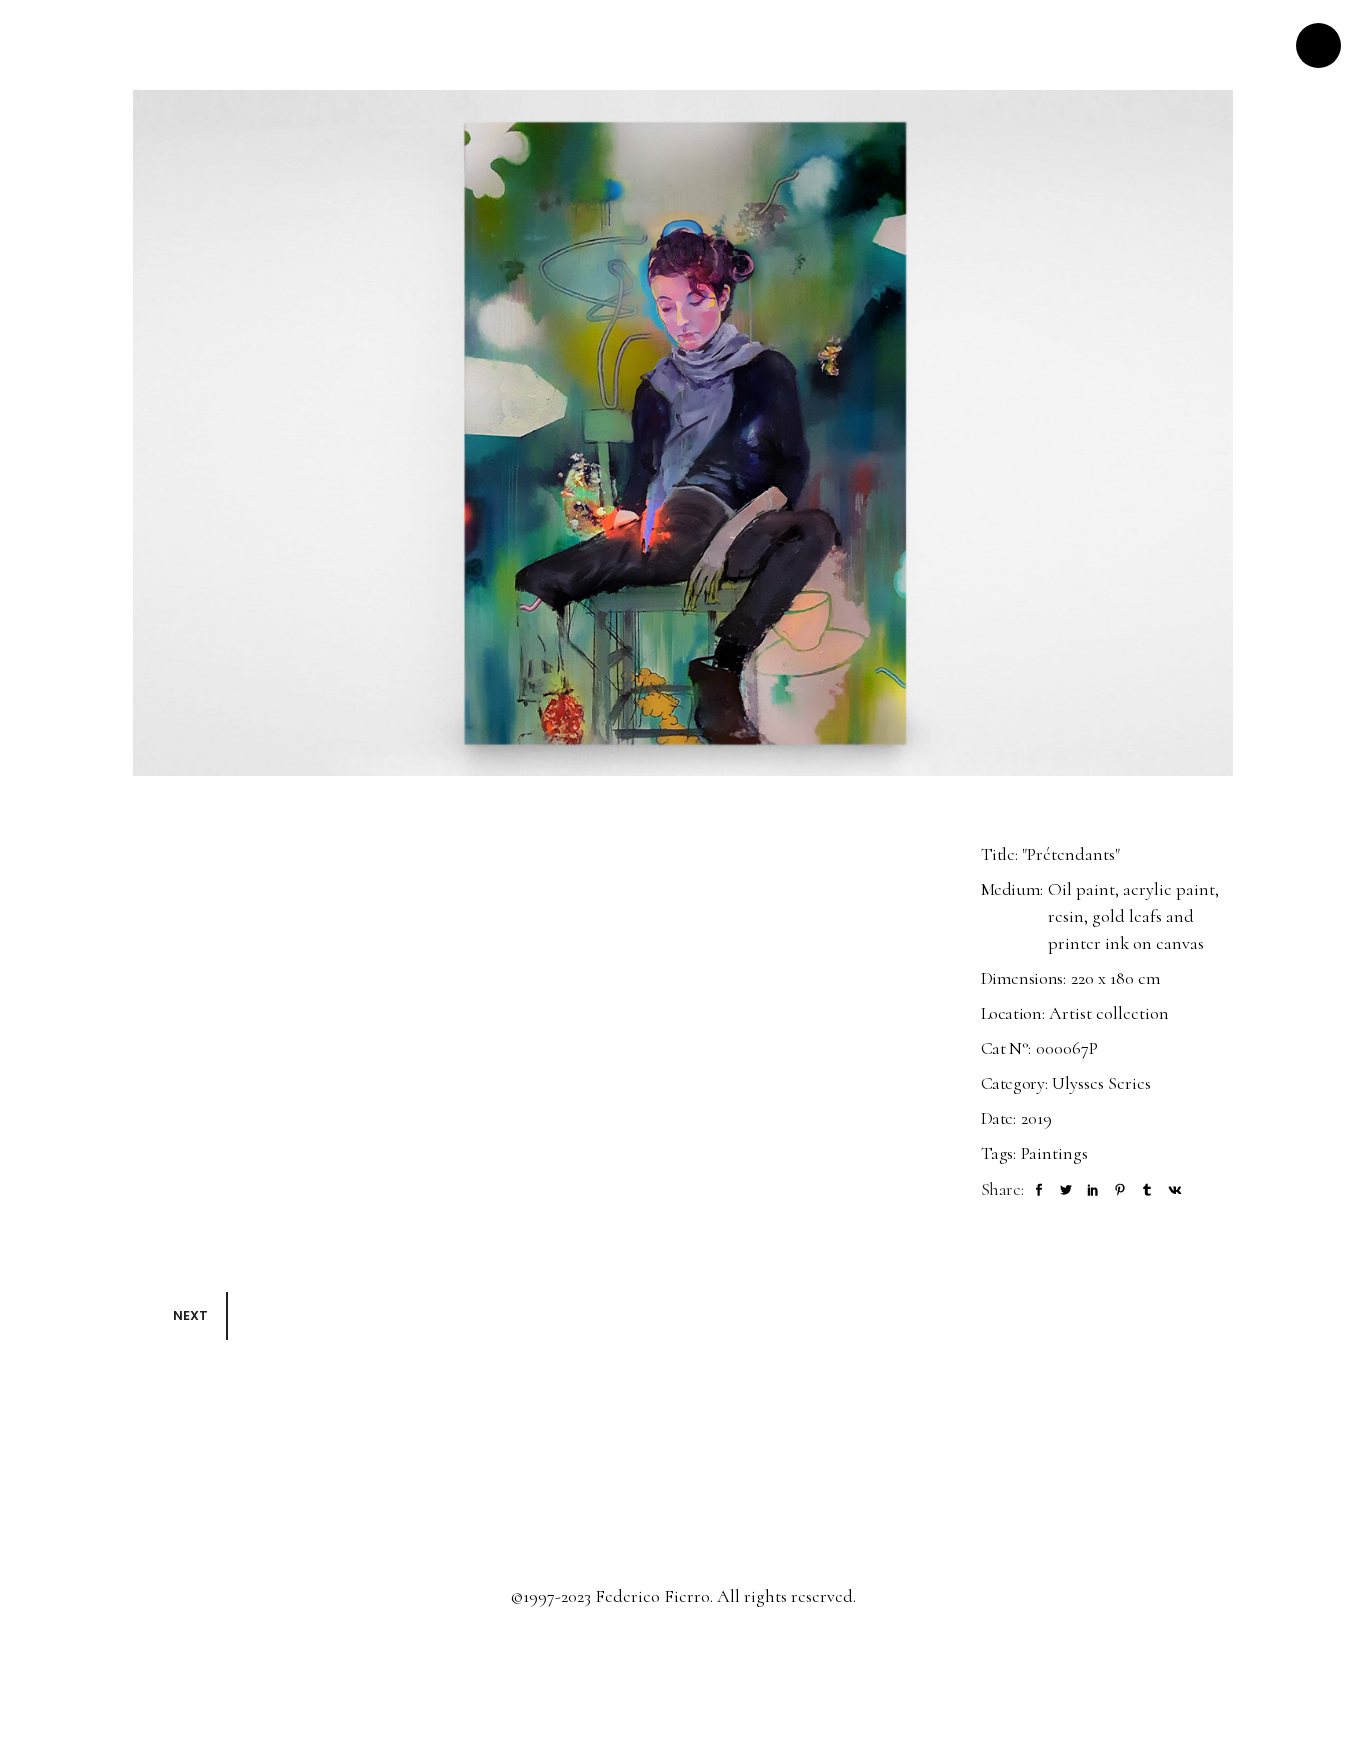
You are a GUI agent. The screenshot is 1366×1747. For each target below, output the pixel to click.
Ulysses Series (1101, 1083)
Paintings (1054, 1153)
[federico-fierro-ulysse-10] (683, 433)
